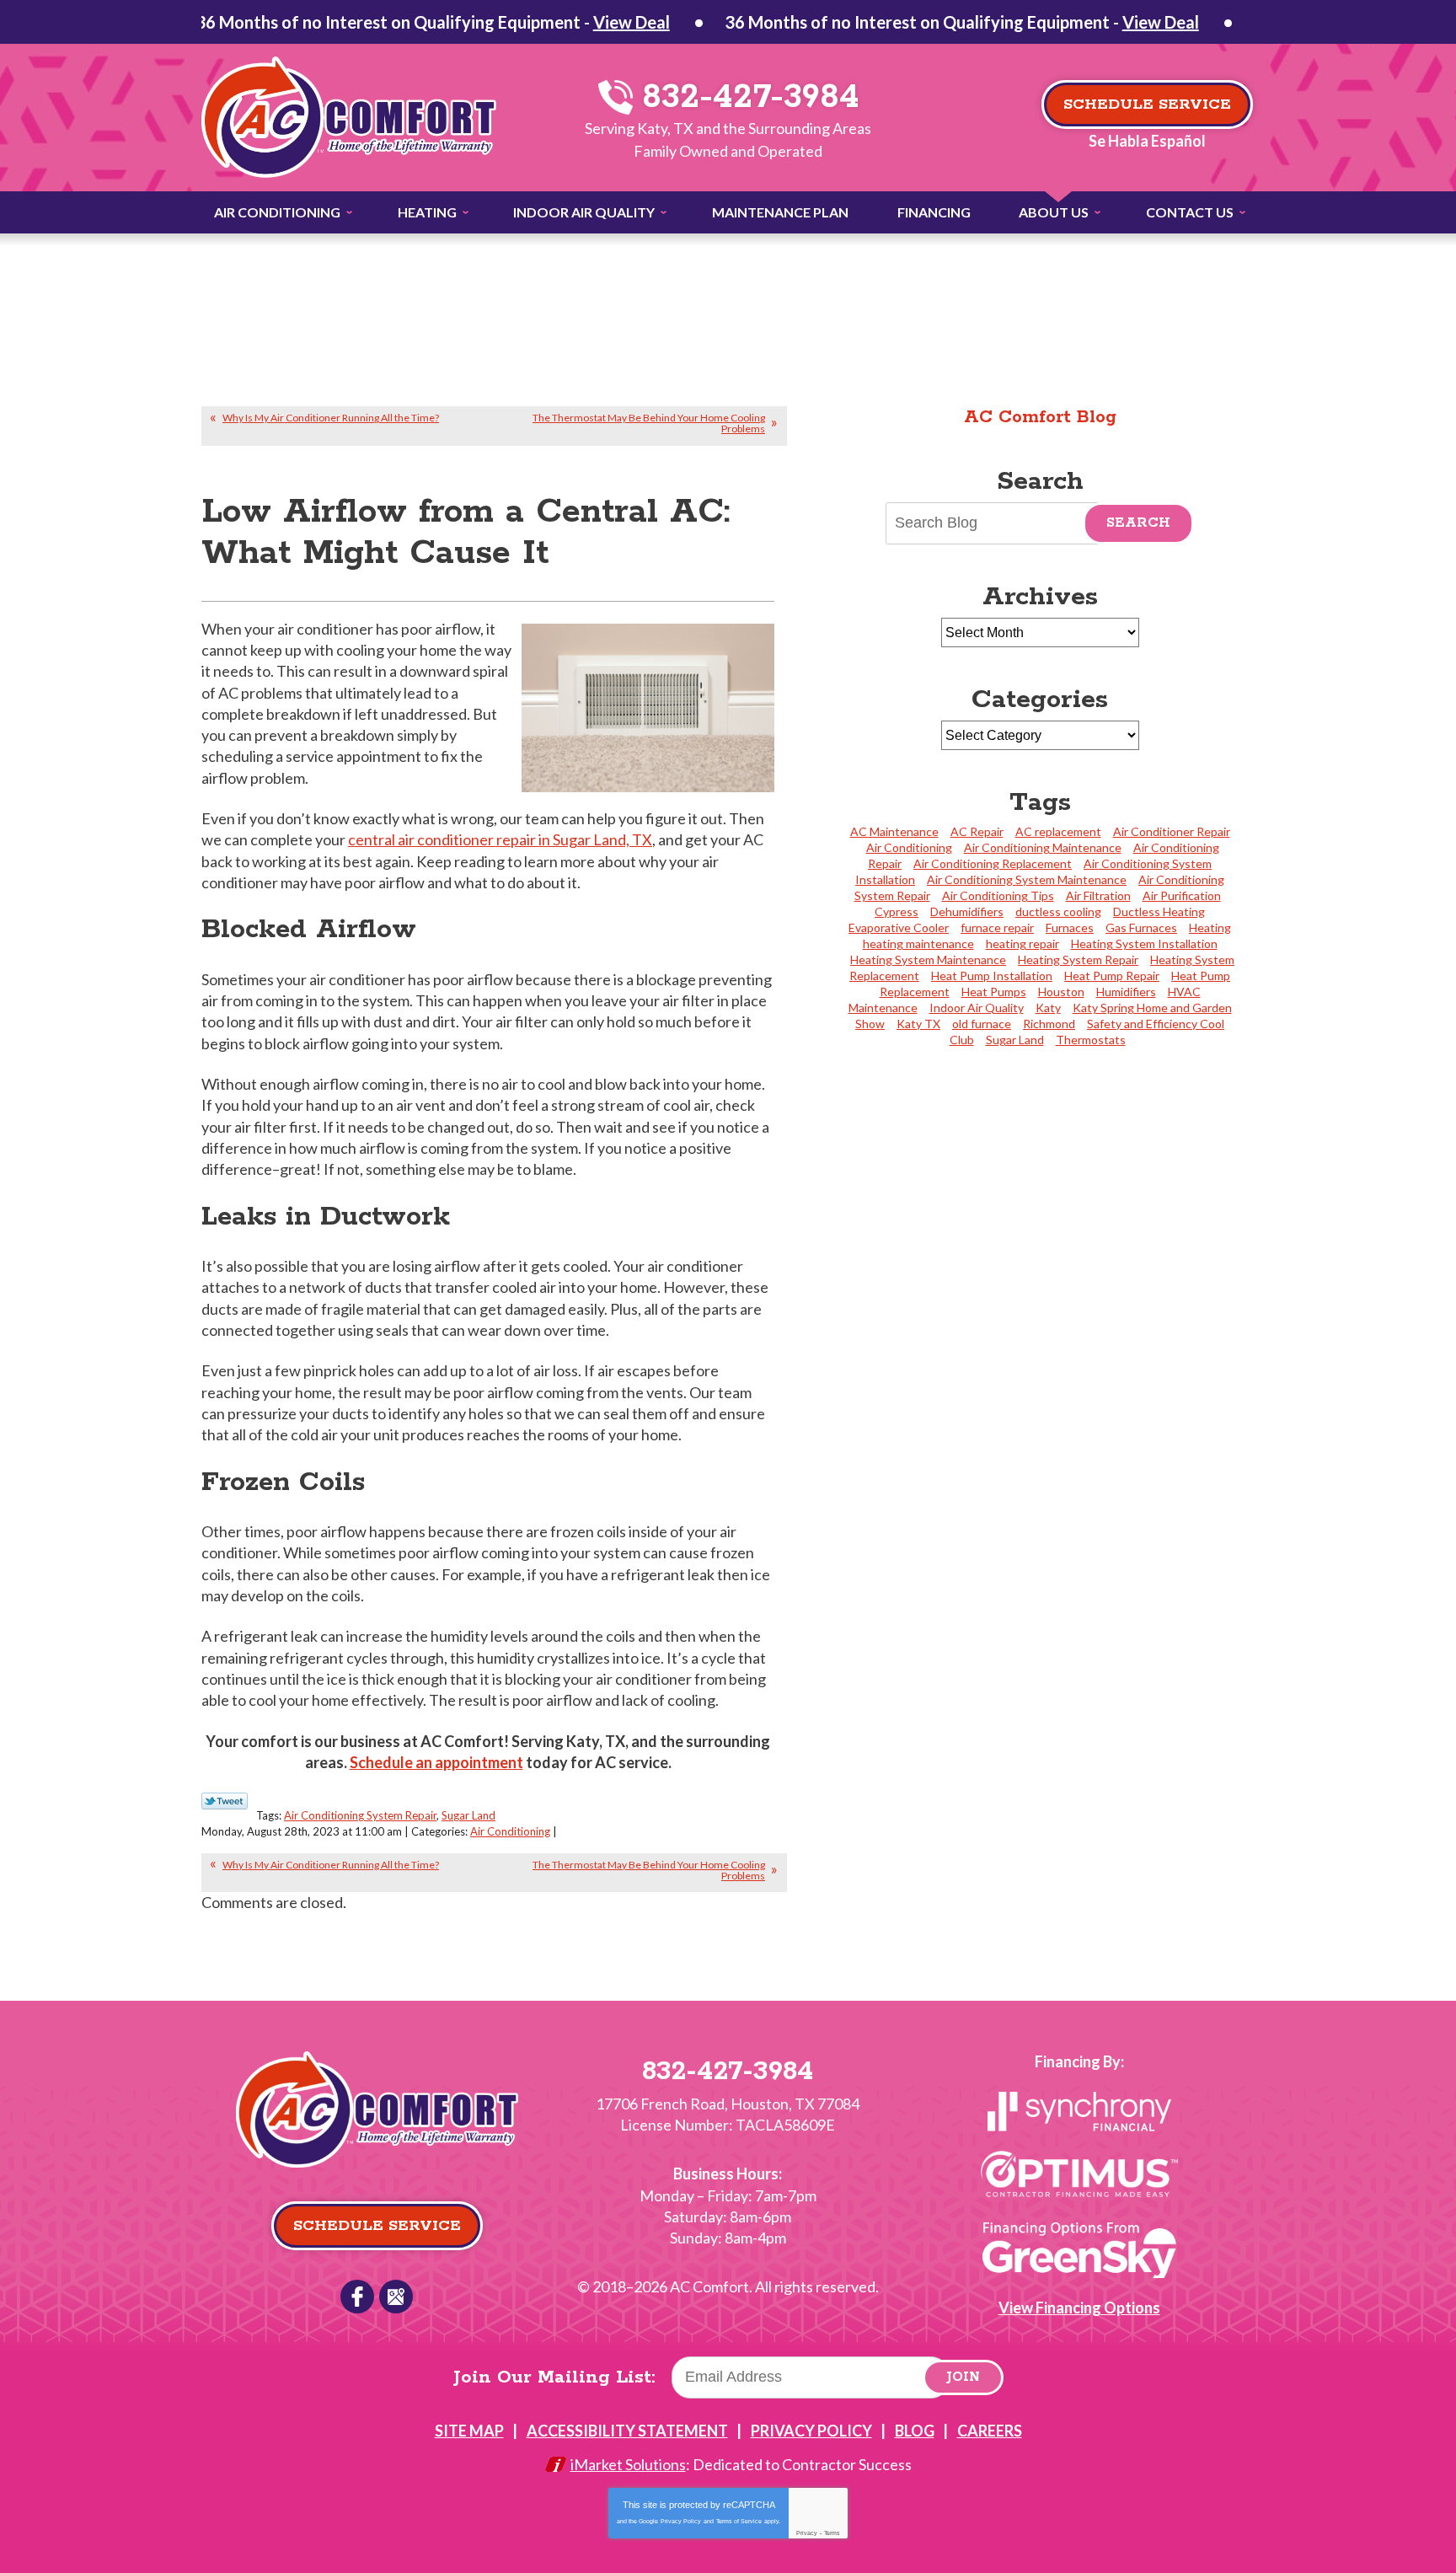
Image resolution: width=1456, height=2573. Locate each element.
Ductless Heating (1159, 911)
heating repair (1022, 943)
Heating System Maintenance (928, 960)
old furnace (982, 1024)
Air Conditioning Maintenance (1043, 847)
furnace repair (997, 927)
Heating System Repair (1078, 960)
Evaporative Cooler (899, 927)
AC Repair (977, 831)
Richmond (1049, 1024)
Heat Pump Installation (992, 976)
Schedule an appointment (436, 1762)
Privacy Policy (681, 2521)
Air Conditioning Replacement (993, 863)
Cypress (897, 911)
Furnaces (1070, 927)
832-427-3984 (745, 97)
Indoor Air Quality (977, 1008)
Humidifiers (1126, 992)
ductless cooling (1058, 911)
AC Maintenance (894, 831)
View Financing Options (1079, 2308)
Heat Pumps (994, 992)
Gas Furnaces (1141, 927)
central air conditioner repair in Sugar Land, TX (500, 839)
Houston (1061, 992)
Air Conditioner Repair (1172, 831)
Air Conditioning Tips (998, 895)
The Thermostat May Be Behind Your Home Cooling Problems (649, 423)
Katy (1048, 1008)
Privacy (807, 2533)
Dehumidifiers (967, 911)
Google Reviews (396, 2297)
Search (1138, 523)
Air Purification (1182, 895)
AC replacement (1058, 831)
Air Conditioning (510, 1831)
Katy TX (918, 1024)
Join (963, 2377)
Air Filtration (1098, 895)
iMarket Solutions (628, 2464)
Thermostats (1091, 1040)
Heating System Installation (1144, 943)
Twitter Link (225, 1801)
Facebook (357, 2297)
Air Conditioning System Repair (360, 1815)
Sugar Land (468, 1815)
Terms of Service (739, 2521)
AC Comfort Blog (1040, 417)
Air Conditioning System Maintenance (1027, 879)
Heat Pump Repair (1112, 976)
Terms (832, 2533)
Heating (1210, 927)
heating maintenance (918, 943)
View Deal (632, 22)
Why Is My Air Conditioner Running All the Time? (331, 418)
